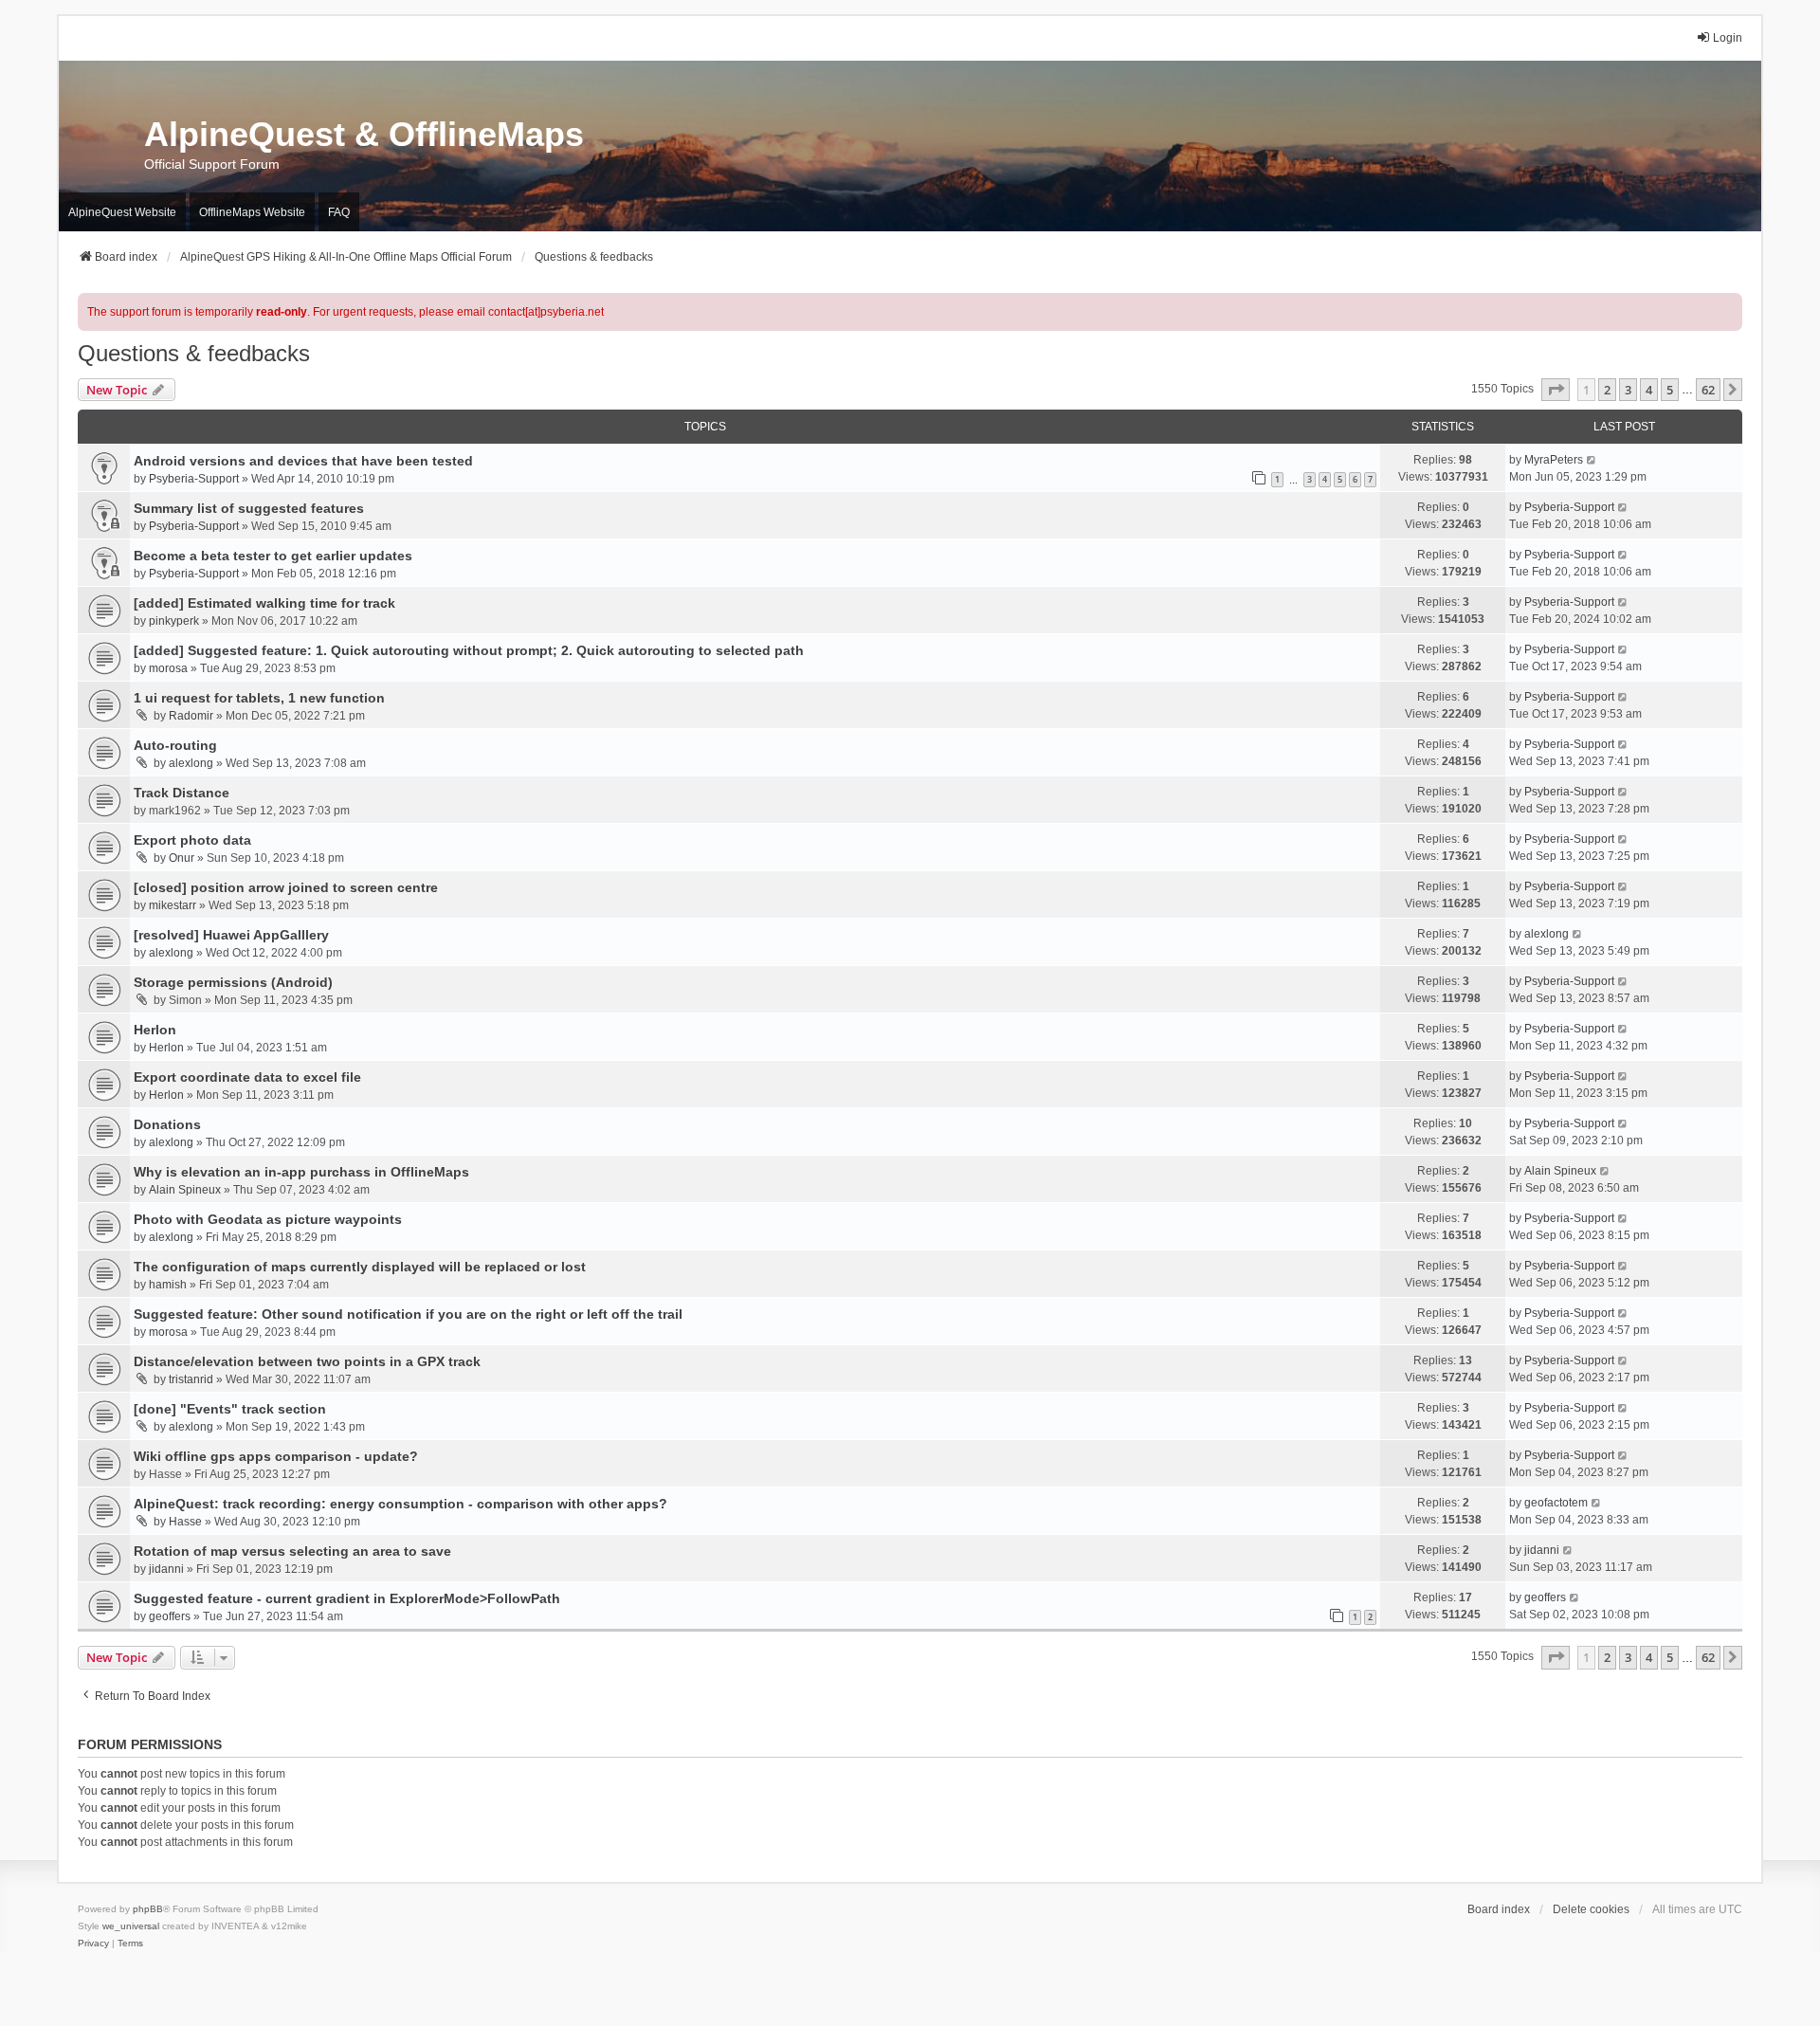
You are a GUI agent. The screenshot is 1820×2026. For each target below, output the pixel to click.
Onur (182, 858)
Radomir (191, 716)
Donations (167, 1124)
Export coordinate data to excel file (247, 1077)
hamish (168, 1285)
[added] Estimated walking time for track (264, 603)
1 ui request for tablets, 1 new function (259, 698)
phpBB (148, 1909)
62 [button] (1708, 390)
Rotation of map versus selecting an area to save (292, 1551)
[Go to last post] (1592, 460)
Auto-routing (175, 745)
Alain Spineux (185, 1190)
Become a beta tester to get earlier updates (273, 556)
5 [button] (1670, 390)
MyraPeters (1554, 460)
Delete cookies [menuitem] (1591, 1909)
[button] (1556, 390)
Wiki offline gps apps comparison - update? (276, 1456)
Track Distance (182, 793)
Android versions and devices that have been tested (303, 461)
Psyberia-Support (194, 479)
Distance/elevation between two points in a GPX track (307, 1361)
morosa (168, 668)
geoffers (170, 1616)
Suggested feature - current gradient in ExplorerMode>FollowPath (347, 1598)
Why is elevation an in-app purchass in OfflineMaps (301, 1172)
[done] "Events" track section (230, 1409)
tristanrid (191, 1379)
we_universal (131, 1926)
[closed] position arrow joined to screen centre (286, 887)
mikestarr (173, 905)
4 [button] (1649, 390)
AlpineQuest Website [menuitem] (122, 212)
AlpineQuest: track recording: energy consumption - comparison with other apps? (400, 1504)
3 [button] (1628, 390)
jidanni (166, 1569)
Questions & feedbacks (194, 353)
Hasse (185, 1522)
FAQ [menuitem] (339, 212)
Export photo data (192, 840)
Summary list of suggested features (249, 508)
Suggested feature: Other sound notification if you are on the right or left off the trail (408, 1314)
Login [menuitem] (1728, 38)
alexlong (191, 763)
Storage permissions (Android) (233, 982)
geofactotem (1556, 1503)
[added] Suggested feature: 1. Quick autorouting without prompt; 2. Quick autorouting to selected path (469, 650)
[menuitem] (93, 1944)
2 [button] (1607, 390)
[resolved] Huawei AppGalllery (231, 935)
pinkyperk (174, 621)
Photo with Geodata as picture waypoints (268, 1219)
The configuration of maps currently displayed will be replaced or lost (360, 1267)
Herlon (155, 1030)
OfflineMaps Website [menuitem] (252, 212)
